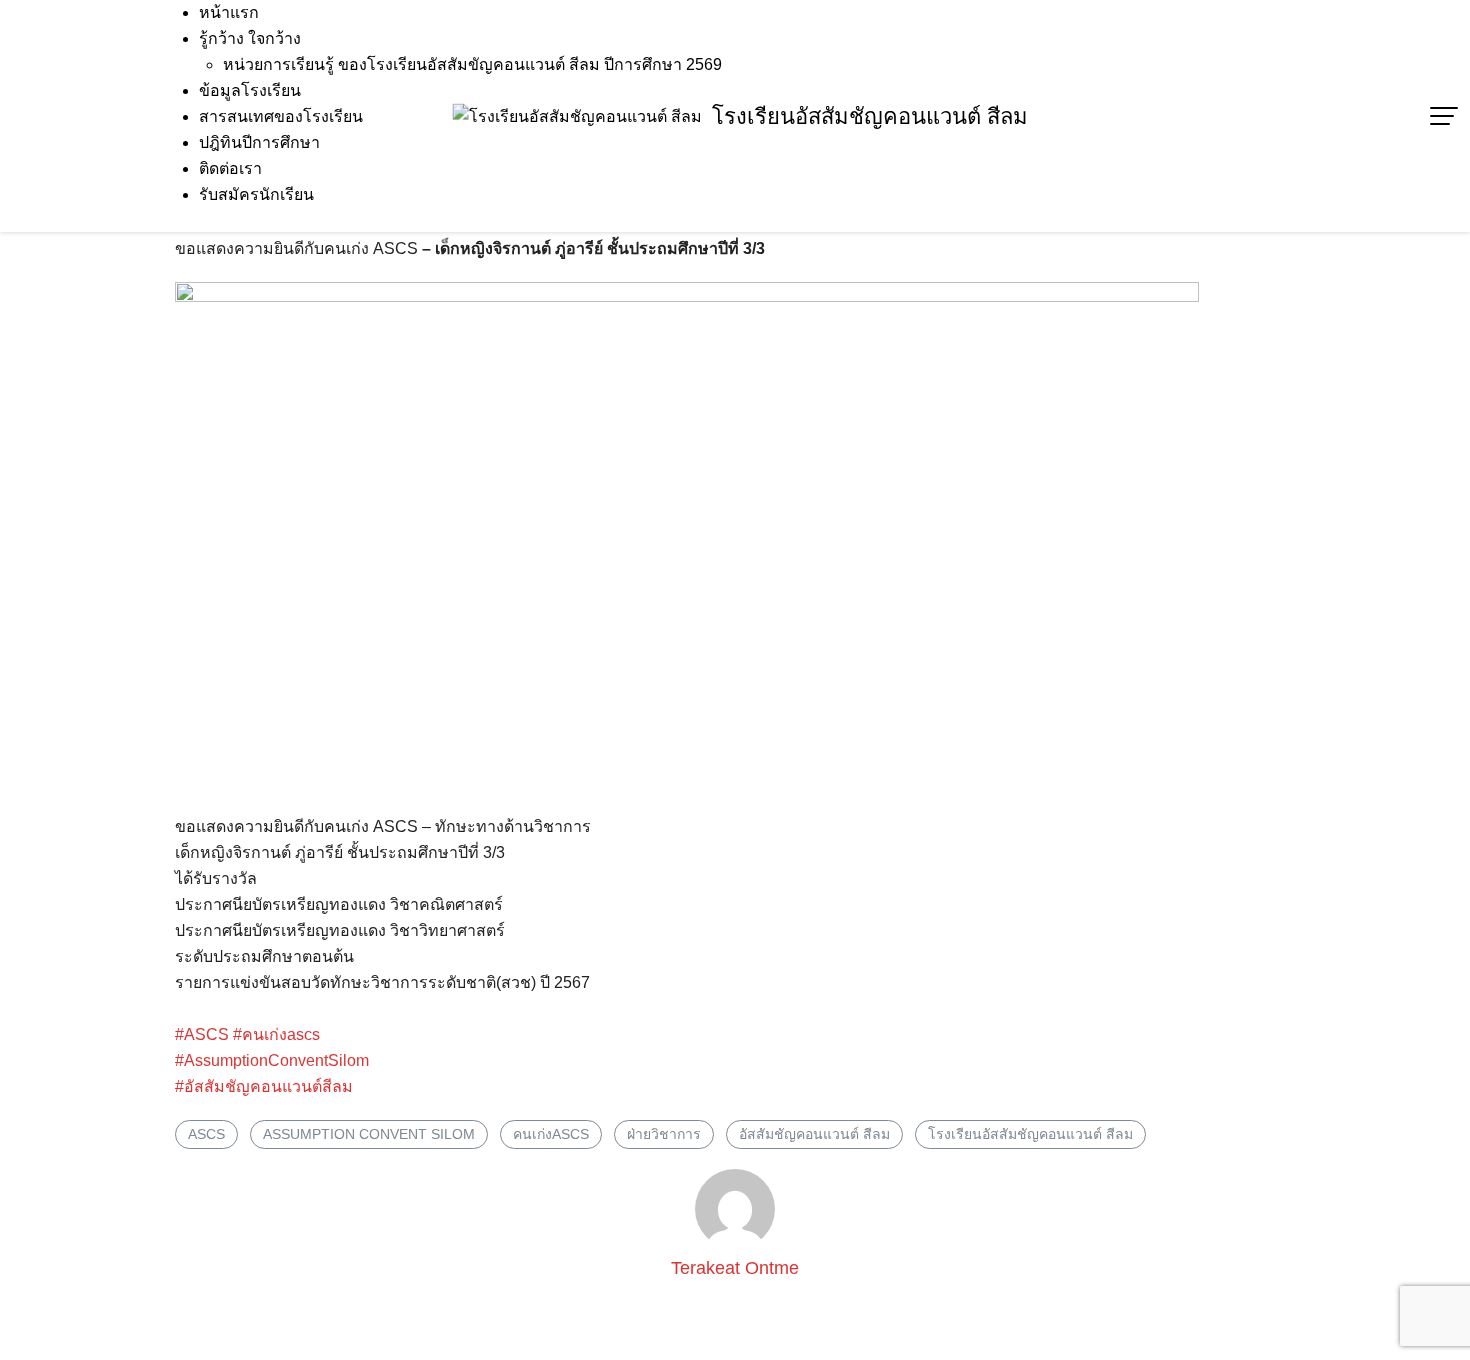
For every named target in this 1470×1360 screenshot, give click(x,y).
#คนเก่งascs (276, 1034)
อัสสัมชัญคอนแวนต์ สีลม (814, 1134)
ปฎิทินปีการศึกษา (259, 142)
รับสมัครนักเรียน (256, 194)
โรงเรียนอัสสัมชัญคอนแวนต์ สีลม (870, 116)
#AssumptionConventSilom (272, 1060)
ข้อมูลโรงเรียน (250, 90)
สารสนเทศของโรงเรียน (281, 116)
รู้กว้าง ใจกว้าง (250, 38)
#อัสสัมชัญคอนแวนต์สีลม (264, 1086)
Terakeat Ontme (735, 1268)
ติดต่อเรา (230, 168)
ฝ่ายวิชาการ (664, 1134)
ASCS (206, 1134)
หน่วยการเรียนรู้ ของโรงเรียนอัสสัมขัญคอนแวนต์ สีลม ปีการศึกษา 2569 (472, 64)
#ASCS (202, 1034)
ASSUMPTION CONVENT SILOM (369, 1134)
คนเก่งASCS (551, 1134)
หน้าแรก (229, 12)
